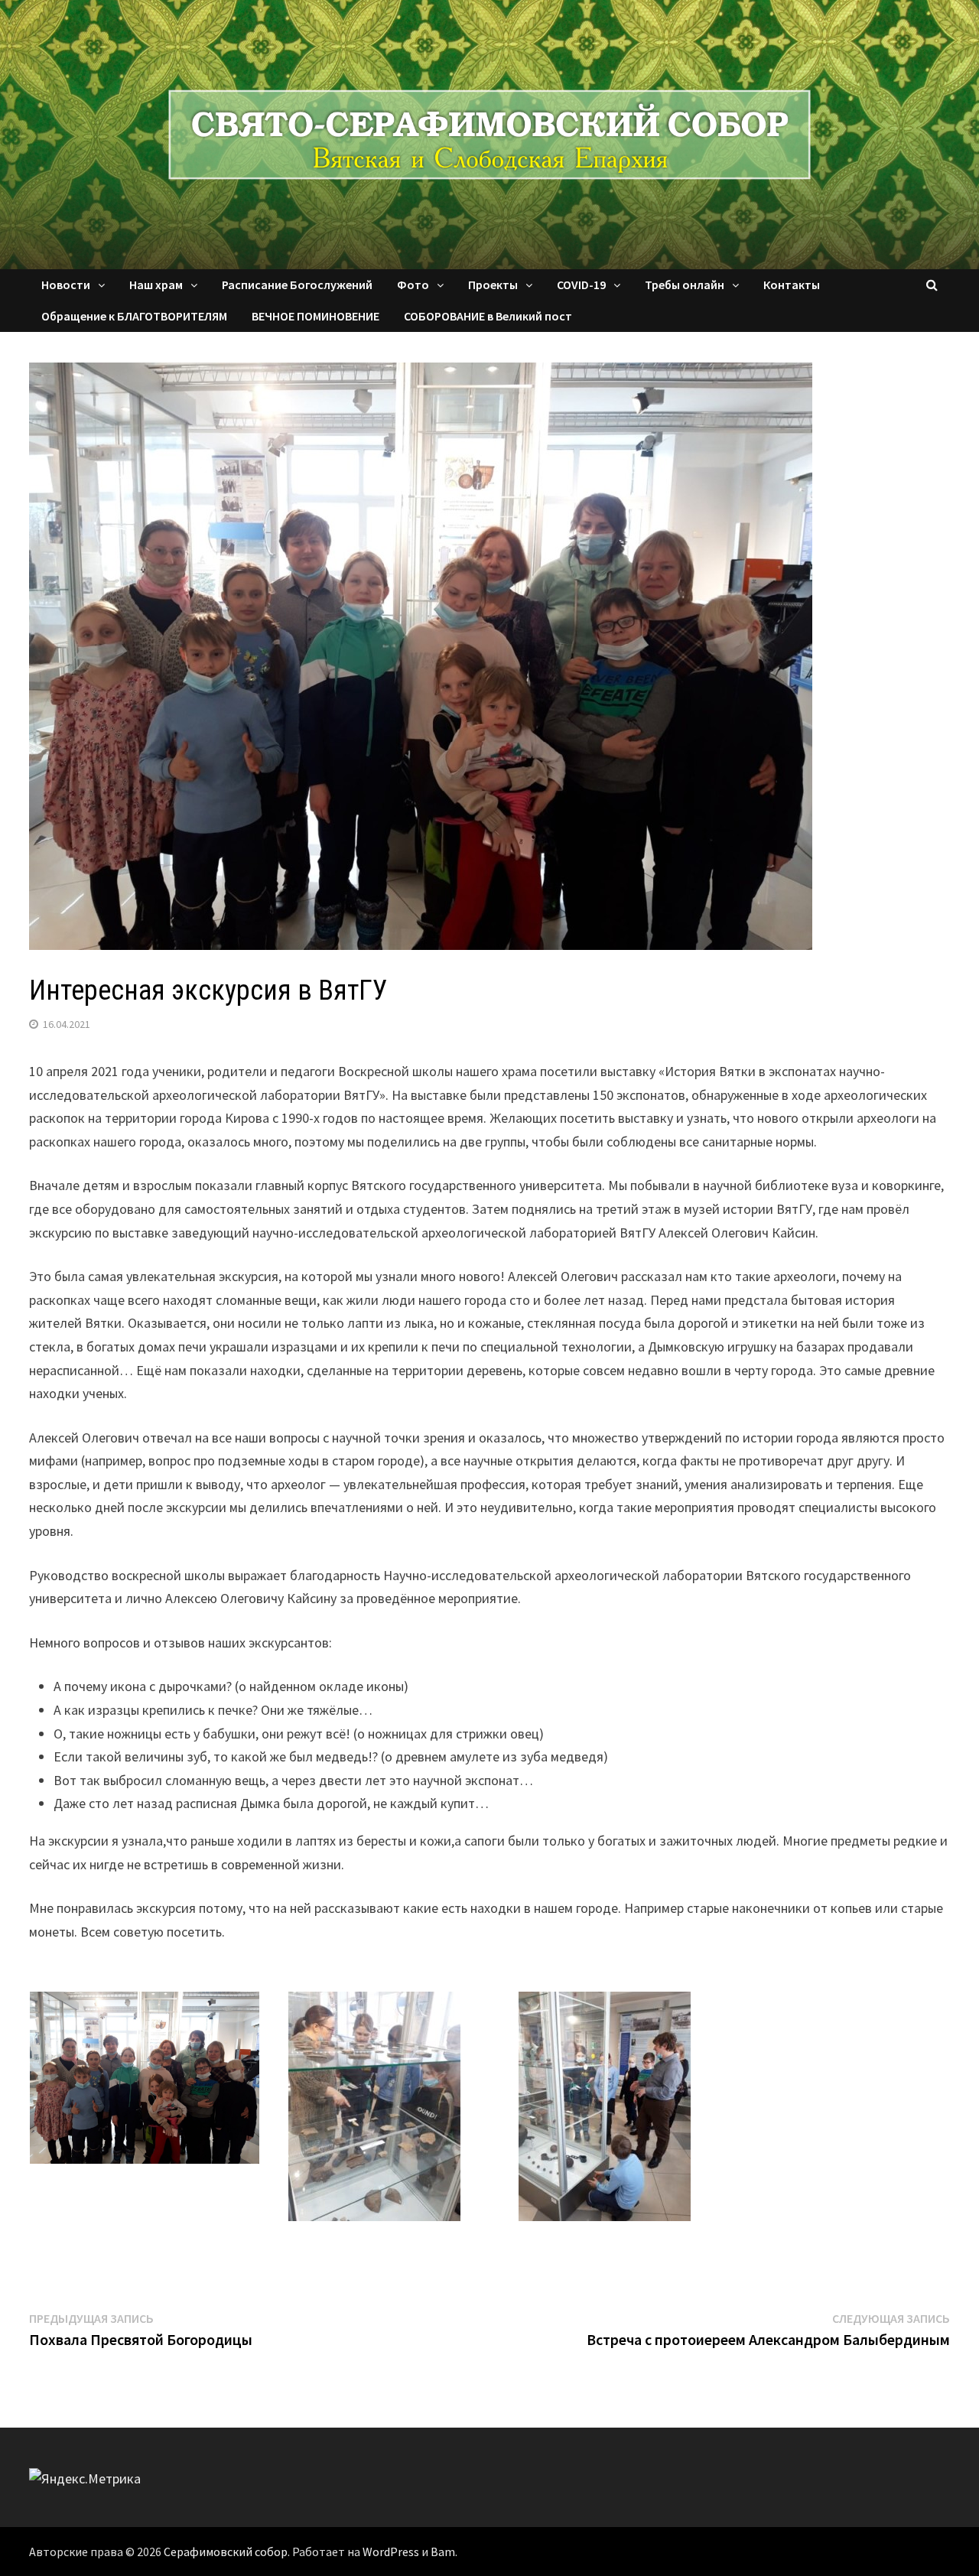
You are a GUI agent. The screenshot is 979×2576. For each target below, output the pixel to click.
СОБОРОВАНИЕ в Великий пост (488, 316)
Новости (66, 285)
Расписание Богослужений (297, 285)
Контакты (792, 285)
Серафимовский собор (226, 2552)
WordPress (391, 2552)
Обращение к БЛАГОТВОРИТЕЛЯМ (134, 316)
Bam (443, 2552)
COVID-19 (581, 285)
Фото (413, 285)
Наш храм (156, 285)
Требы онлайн (685, 285)
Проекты (493, 285)
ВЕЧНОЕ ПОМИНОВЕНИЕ (315, 316)
